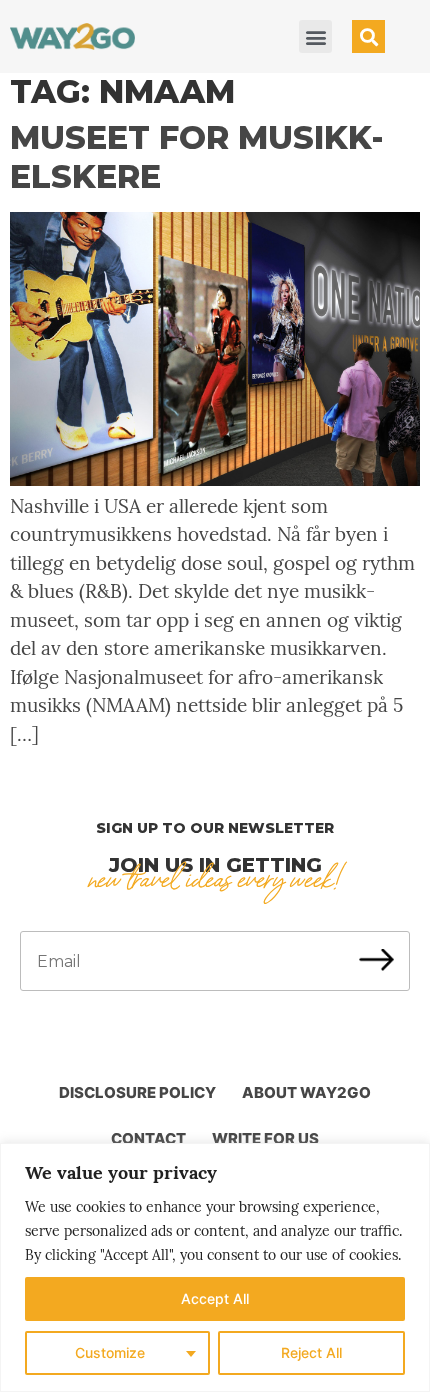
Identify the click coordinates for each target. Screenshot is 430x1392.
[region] (215, 1267)
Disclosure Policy (137, 1092)
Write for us (265, 1138)
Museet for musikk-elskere (197, 156)
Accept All (215, 1298)
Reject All (311, 1352)
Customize (110, 1352)
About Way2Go (306, 1092)
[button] (315, 36)
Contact (148, 1138)
